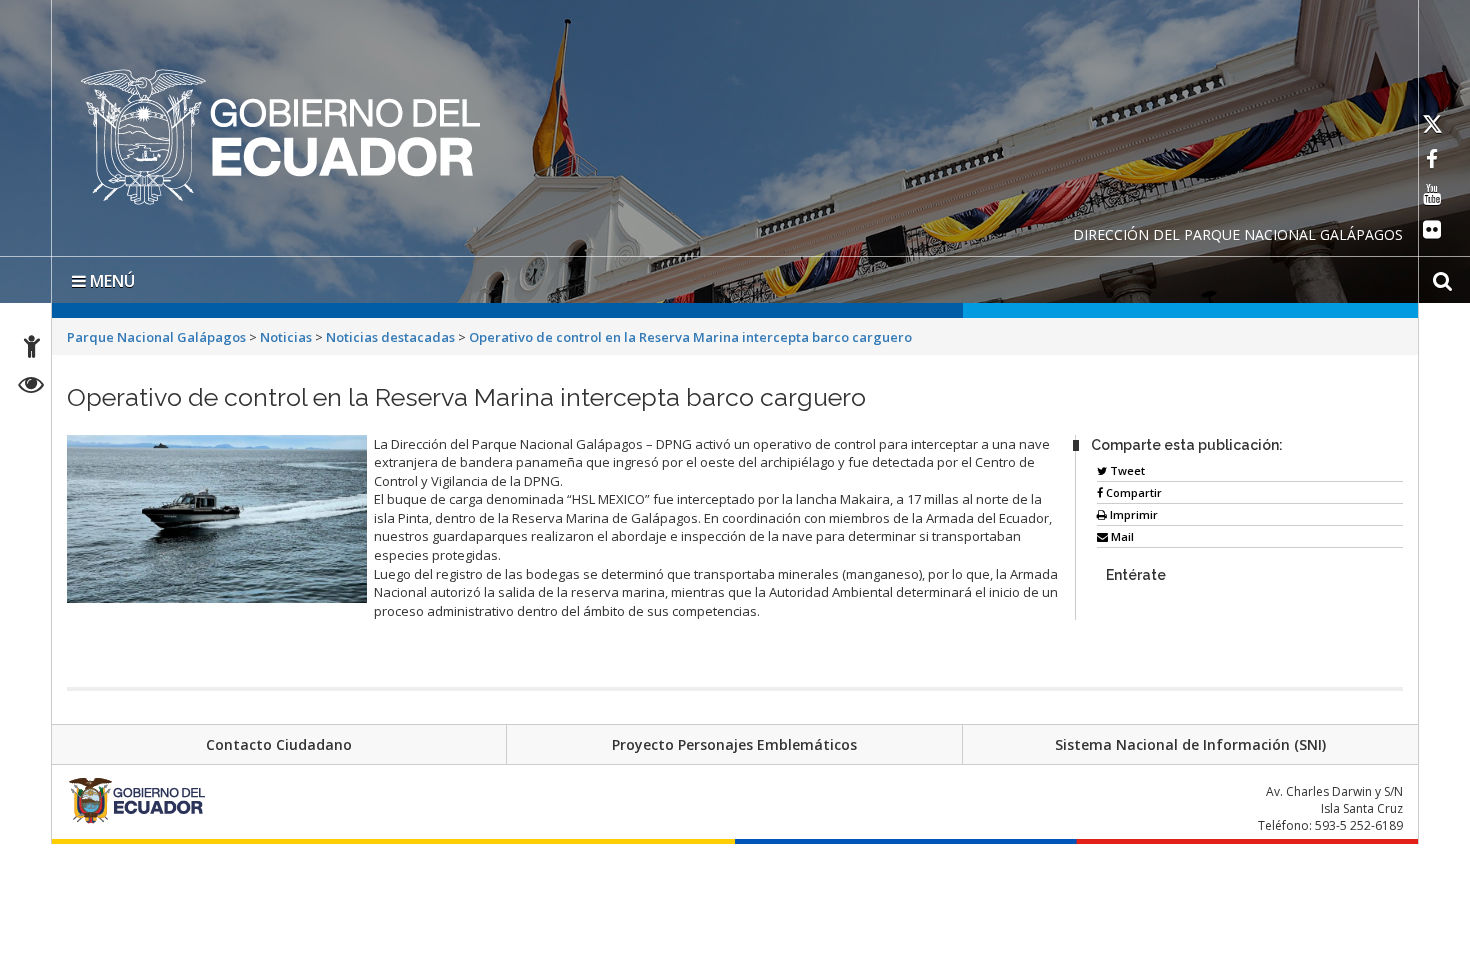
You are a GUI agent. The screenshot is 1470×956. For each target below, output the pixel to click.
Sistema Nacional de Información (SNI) (1190, 740)
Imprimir (1132, 510)
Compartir (1132, 488)
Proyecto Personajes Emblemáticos (734, 740)
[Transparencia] (31, 387)
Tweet (1126, 466)
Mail (1121, 532)
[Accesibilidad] (32, 349)
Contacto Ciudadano (279, 740)
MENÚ (110, 277)
